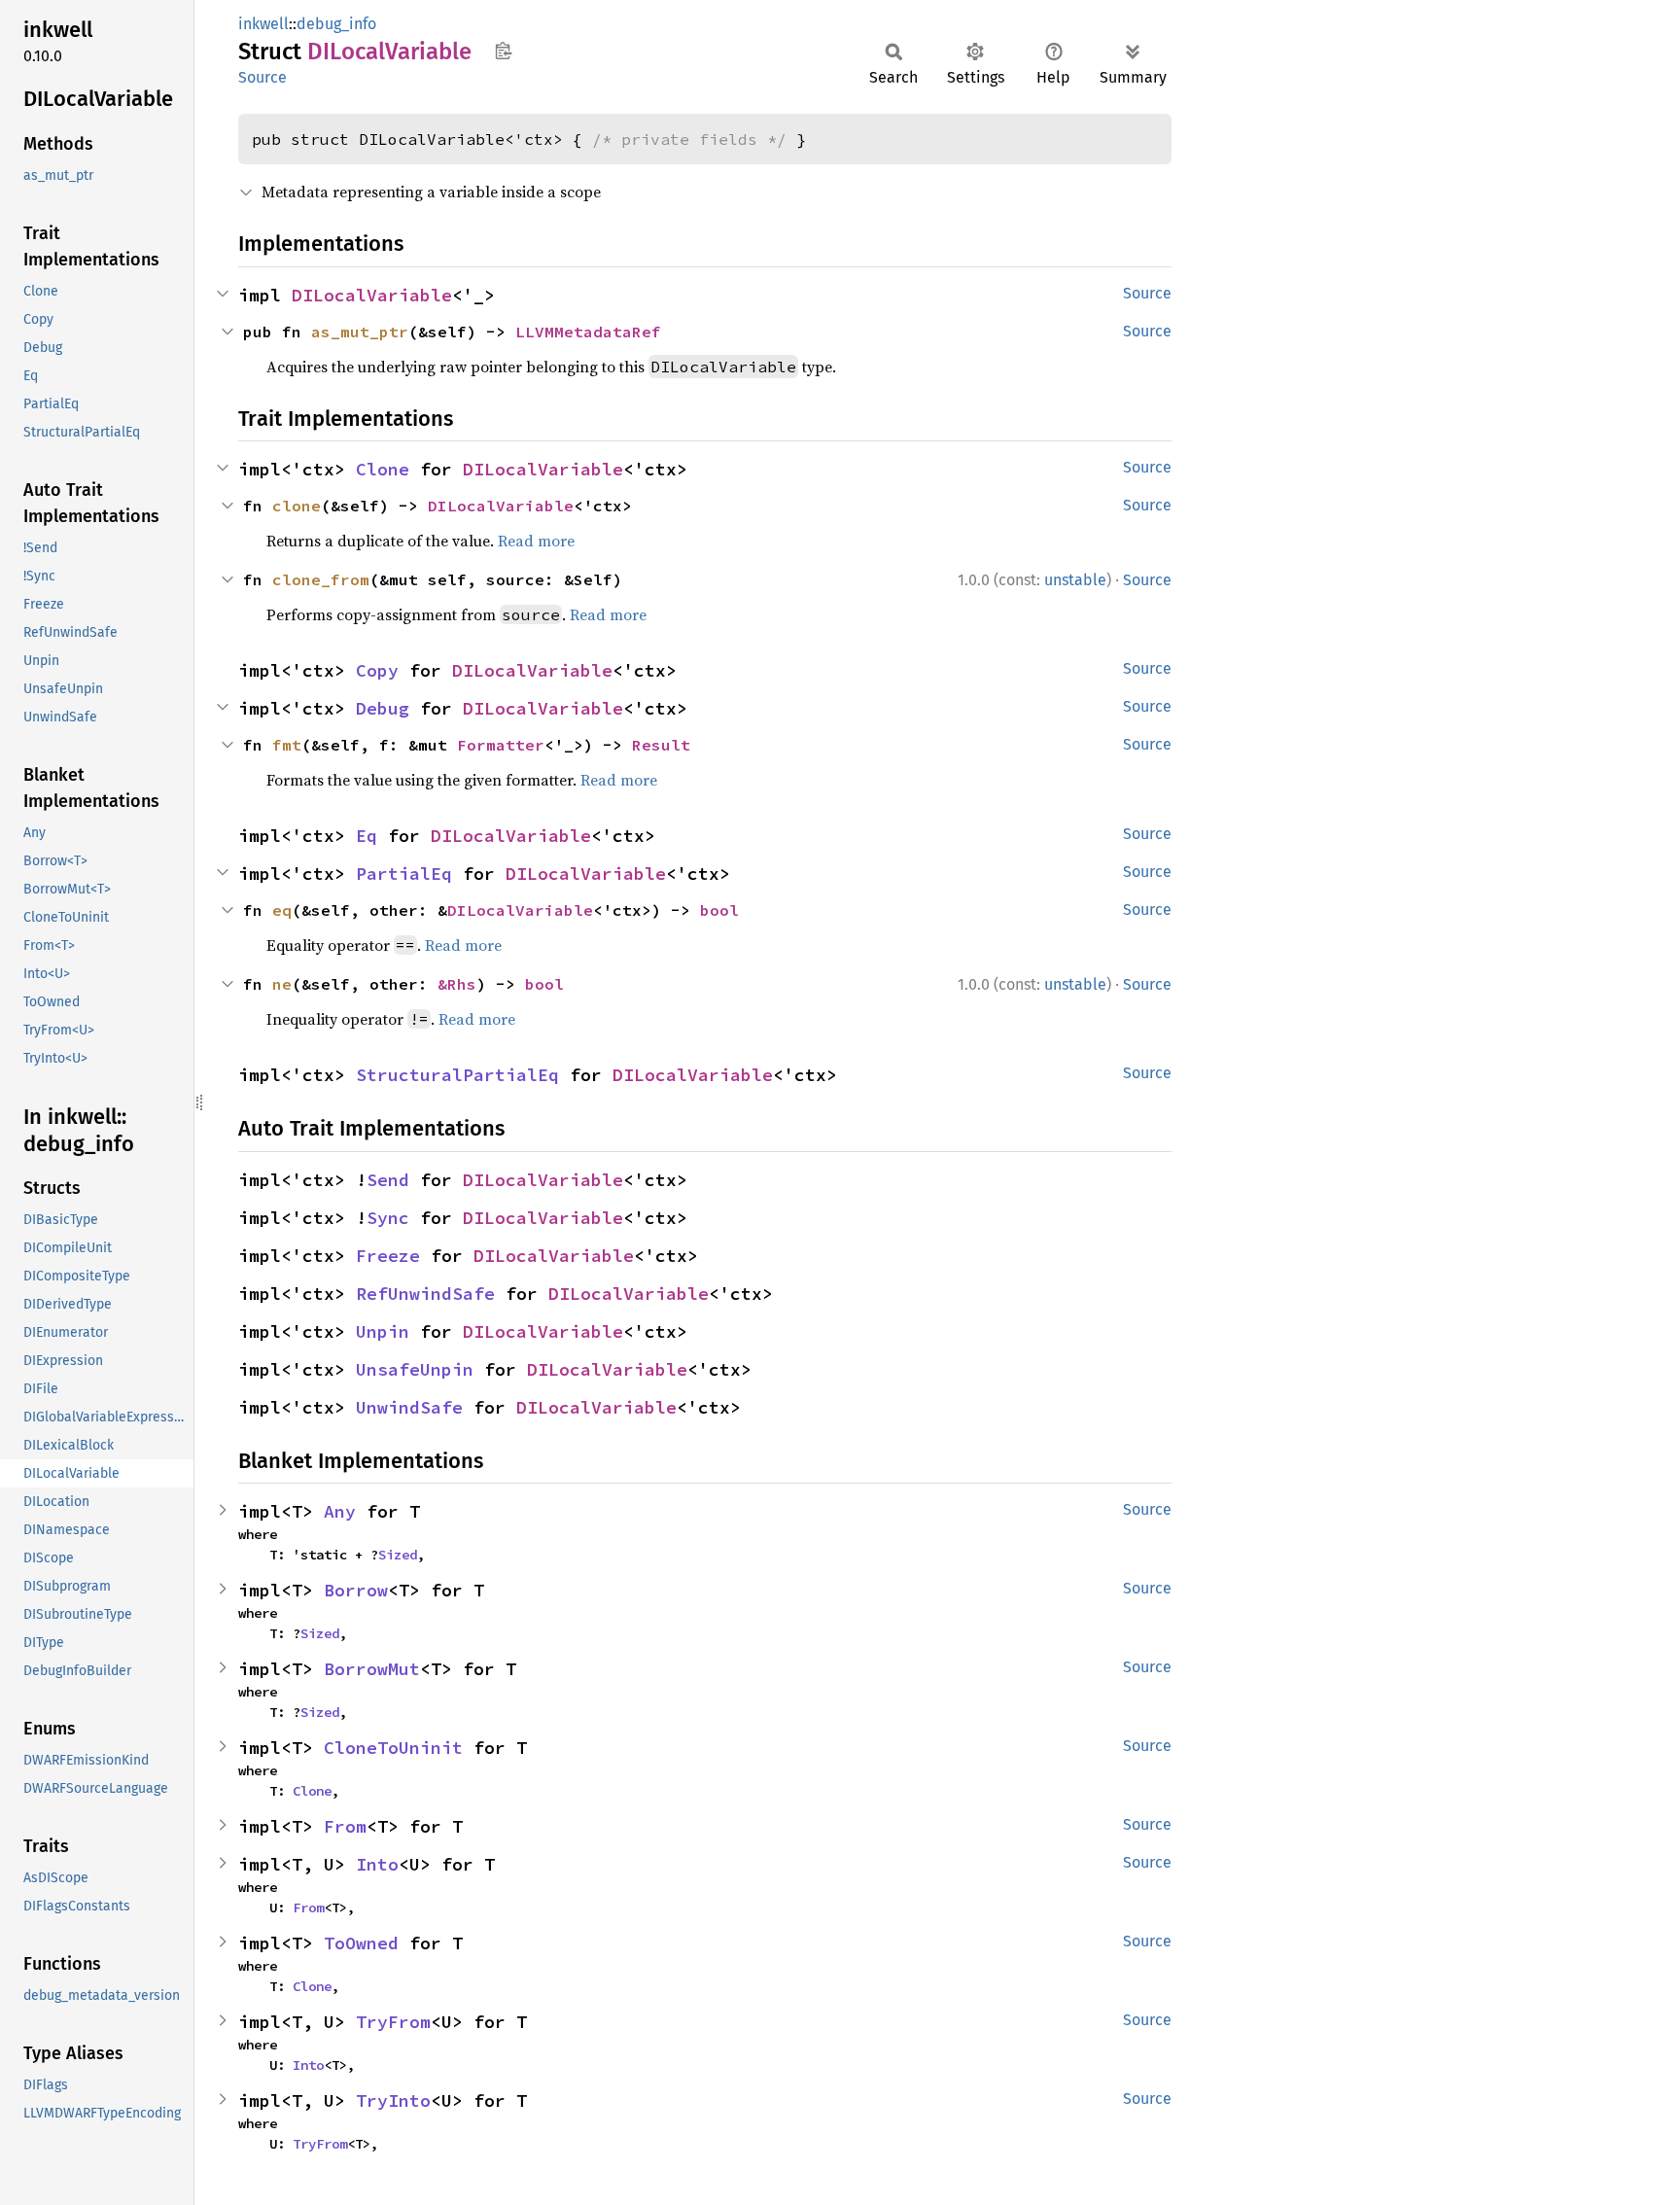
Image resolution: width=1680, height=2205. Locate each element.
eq (282, 910)
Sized (398, 1555)
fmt (287, 745)
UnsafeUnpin (415, 1369)
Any (340, 1511)
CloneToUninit (393, 1748)
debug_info (336, 24)
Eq (367, 836)
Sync (388, 1218)
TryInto (393, 2100)
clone (297, 506)
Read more (536, 541)
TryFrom (393, 2022)
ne (282, 984)
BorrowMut (372, 1669)
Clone (383, 469)
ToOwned (361, 1943)
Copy (377, 670)
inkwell (263, 24)
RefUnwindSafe (425, 1294)
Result (661, 745)
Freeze (388, 1256)
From (345, 1826)
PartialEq (404, 874)
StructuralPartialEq (457, 1075)
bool (719, 910)
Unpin (383, 1331)
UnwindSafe (409, 1407)
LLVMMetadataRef (588, 332)
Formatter (501, 745)
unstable (1075, 580)
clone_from (321, 579)
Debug (383, 708)
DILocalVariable (372, 295)
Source (262, 77)
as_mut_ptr (360, 332)
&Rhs (457, 984)
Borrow (356, 1590)
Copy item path (503, 51)
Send (388, 1180)
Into (377, 1864)
